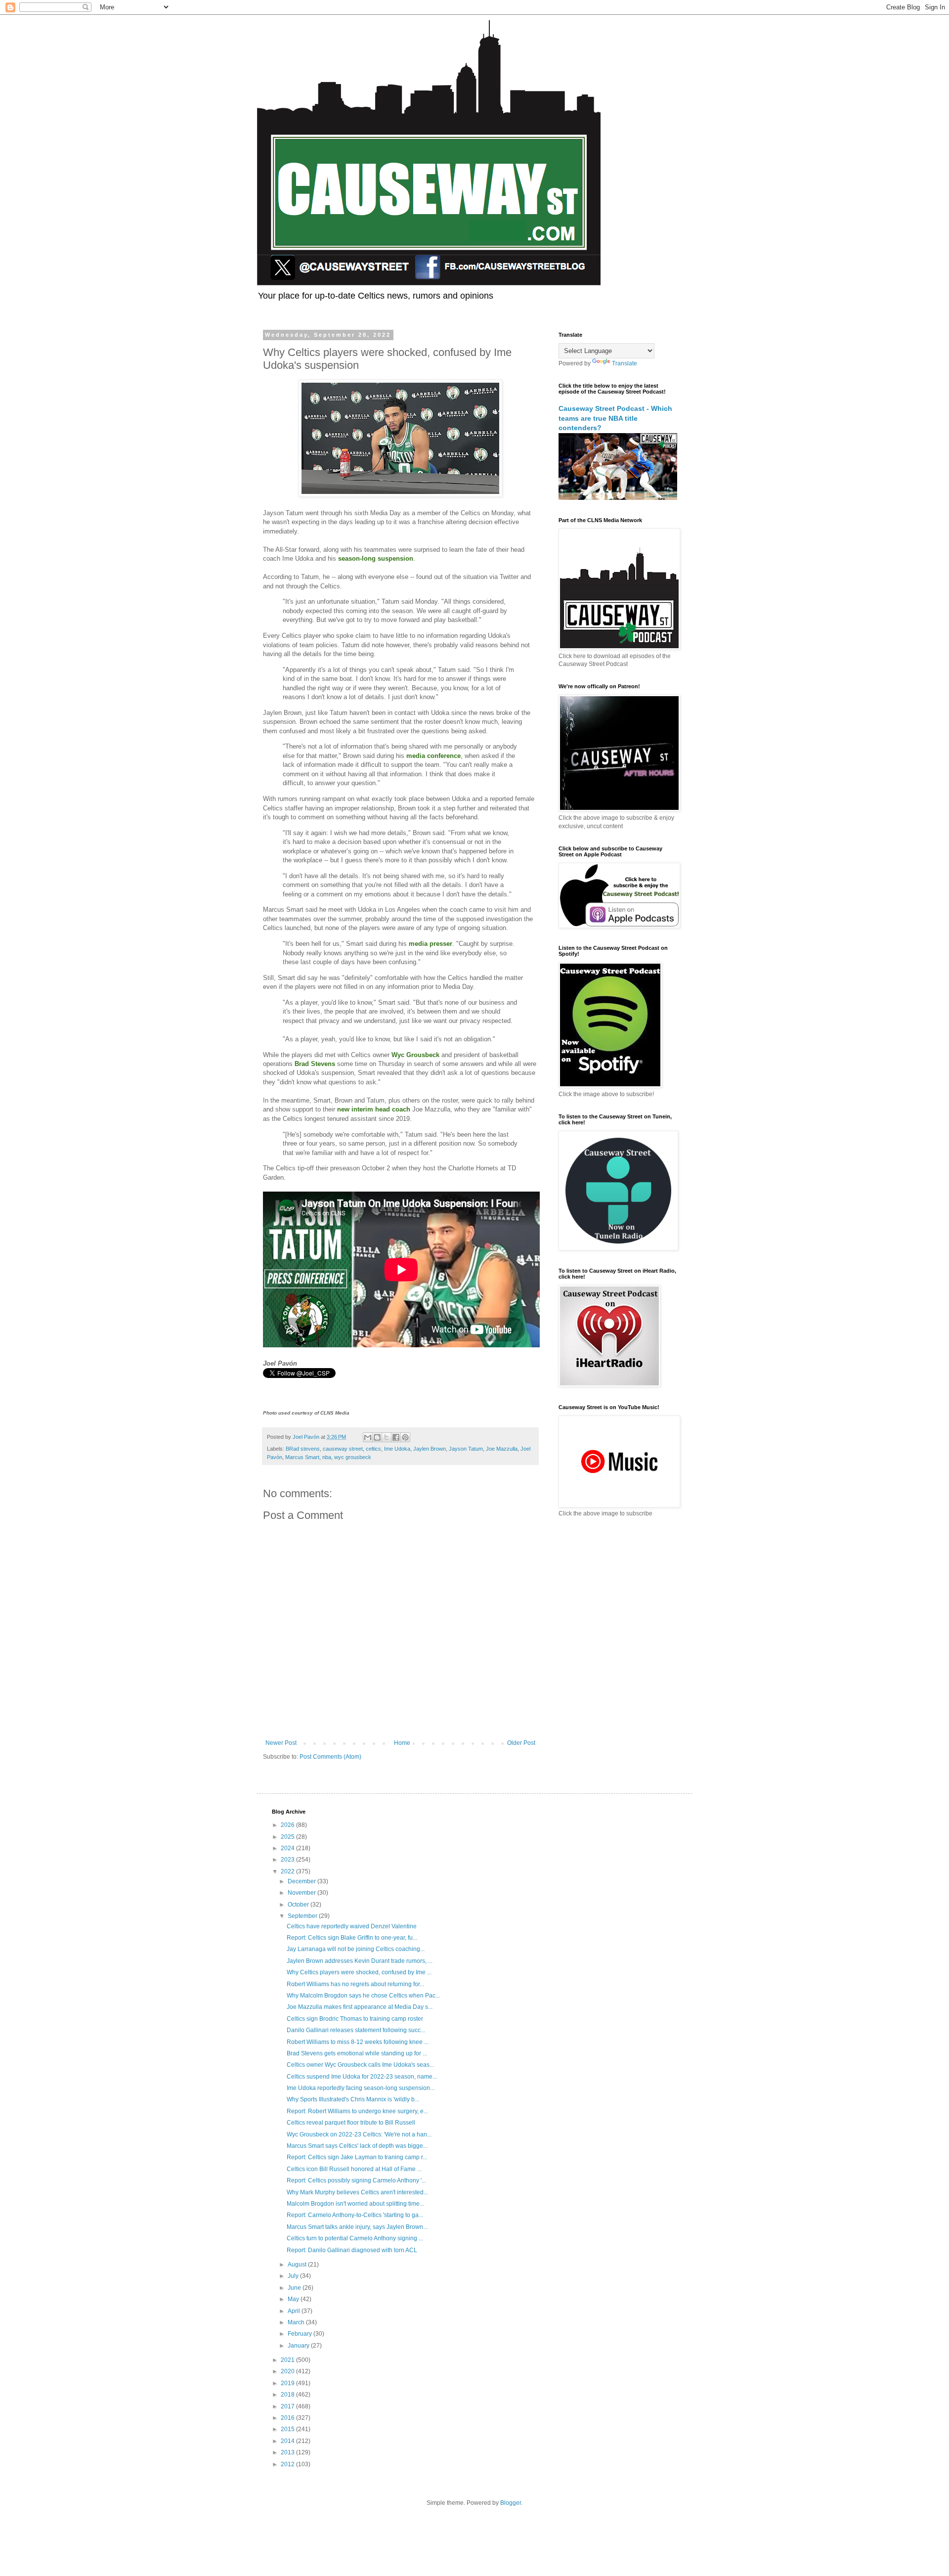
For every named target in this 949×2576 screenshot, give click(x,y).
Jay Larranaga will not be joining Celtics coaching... (356, 1949)
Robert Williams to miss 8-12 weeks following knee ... (358, 2042)
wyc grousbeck (353, 1457)
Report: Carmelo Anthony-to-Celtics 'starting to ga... (355, 2215)
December (302, 1881)
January (299, 2346)
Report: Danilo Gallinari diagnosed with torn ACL (352, 2250)
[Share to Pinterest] (405, 1437)
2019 (288, 2383)
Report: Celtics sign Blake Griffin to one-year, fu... (352, 1938)
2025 (288, 1837)
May (294, 2299)
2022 (288, 1871)
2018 (288, 2395)
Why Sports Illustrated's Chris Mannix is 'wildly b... (353, 2099)
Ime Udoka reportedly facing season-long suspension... (361, 2088)
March (297, 2322)
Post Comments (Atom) (330, 1757)
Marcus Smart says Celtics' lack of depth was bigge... (357, 2146)
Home (402, 1743)
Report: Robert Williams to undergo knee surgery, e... (357, 2111)
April (295, 2311)
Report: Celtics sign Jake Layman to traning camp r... (357, 2157)
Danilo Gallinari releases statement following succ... (356, 2030)
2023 (288, 1860)
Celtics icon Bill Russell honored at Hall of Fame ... (354, 2169)
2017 (288, 2406)
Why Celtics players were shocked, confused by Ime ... (359, 1972)
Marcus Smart (302, 1457)
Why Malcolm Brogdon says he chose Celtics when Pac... (363, 1996)
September (303, 1916)
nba (327, 1457)
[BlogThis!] (377, 1437)
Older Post (521, 1743)
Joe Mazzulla (502, 1449)
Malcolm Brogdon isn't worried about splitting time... (355, 2204)
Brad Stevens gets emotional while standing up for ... (357, 2053)
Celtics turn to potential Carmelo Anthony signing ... (355, 2238)
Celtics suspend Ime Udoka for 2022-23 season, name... (362, 2077)
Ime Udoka (397, 1449)
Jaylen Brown (430, 1449)
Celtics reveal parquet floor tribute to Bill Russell (351, 2123)
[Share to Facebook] (396, 1437)
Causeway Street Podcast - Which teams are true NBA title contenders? (615, 418)
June (295, 2288)
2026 (288, 1825)
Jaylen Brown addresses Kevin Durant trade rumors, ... (360, 1961)
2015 (288, 2429)
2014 (288, 2441)
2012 (288, 2464)
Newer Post (281, 1743)
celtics (373, 1449)
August (298, 2265)
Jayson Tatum (466, 1449)
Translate (625, 363)
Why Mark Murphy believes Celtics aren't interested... (357, 2192)
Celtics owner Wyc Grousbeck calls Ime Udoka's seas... (360, 2065)
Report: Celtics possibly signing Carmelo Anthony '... (356, 2180)
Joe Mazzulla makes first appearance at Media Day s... (360, 2007)
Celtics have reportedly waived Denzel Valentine (352, 1926)
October (299, 1905)
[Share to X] (387, 1437)
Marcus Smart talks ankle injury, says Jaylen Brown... (357, 2227)
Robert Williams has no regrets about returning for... (355, 1984)
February (301, 2334)
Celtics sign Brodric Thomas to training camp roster (355, 2019)
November (302, 1893)
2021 (288, 2360)
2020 (288, 2371)
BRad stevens (303, 1449)
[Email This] (368, 1437)
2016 (288, 2418)
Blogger (511, 2503)
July (294, 2276)
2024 (288, 1848)
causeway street (343, 1449)
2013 (288, 2452)
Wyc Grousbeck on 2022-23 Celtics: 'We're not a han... (359, 2134)
